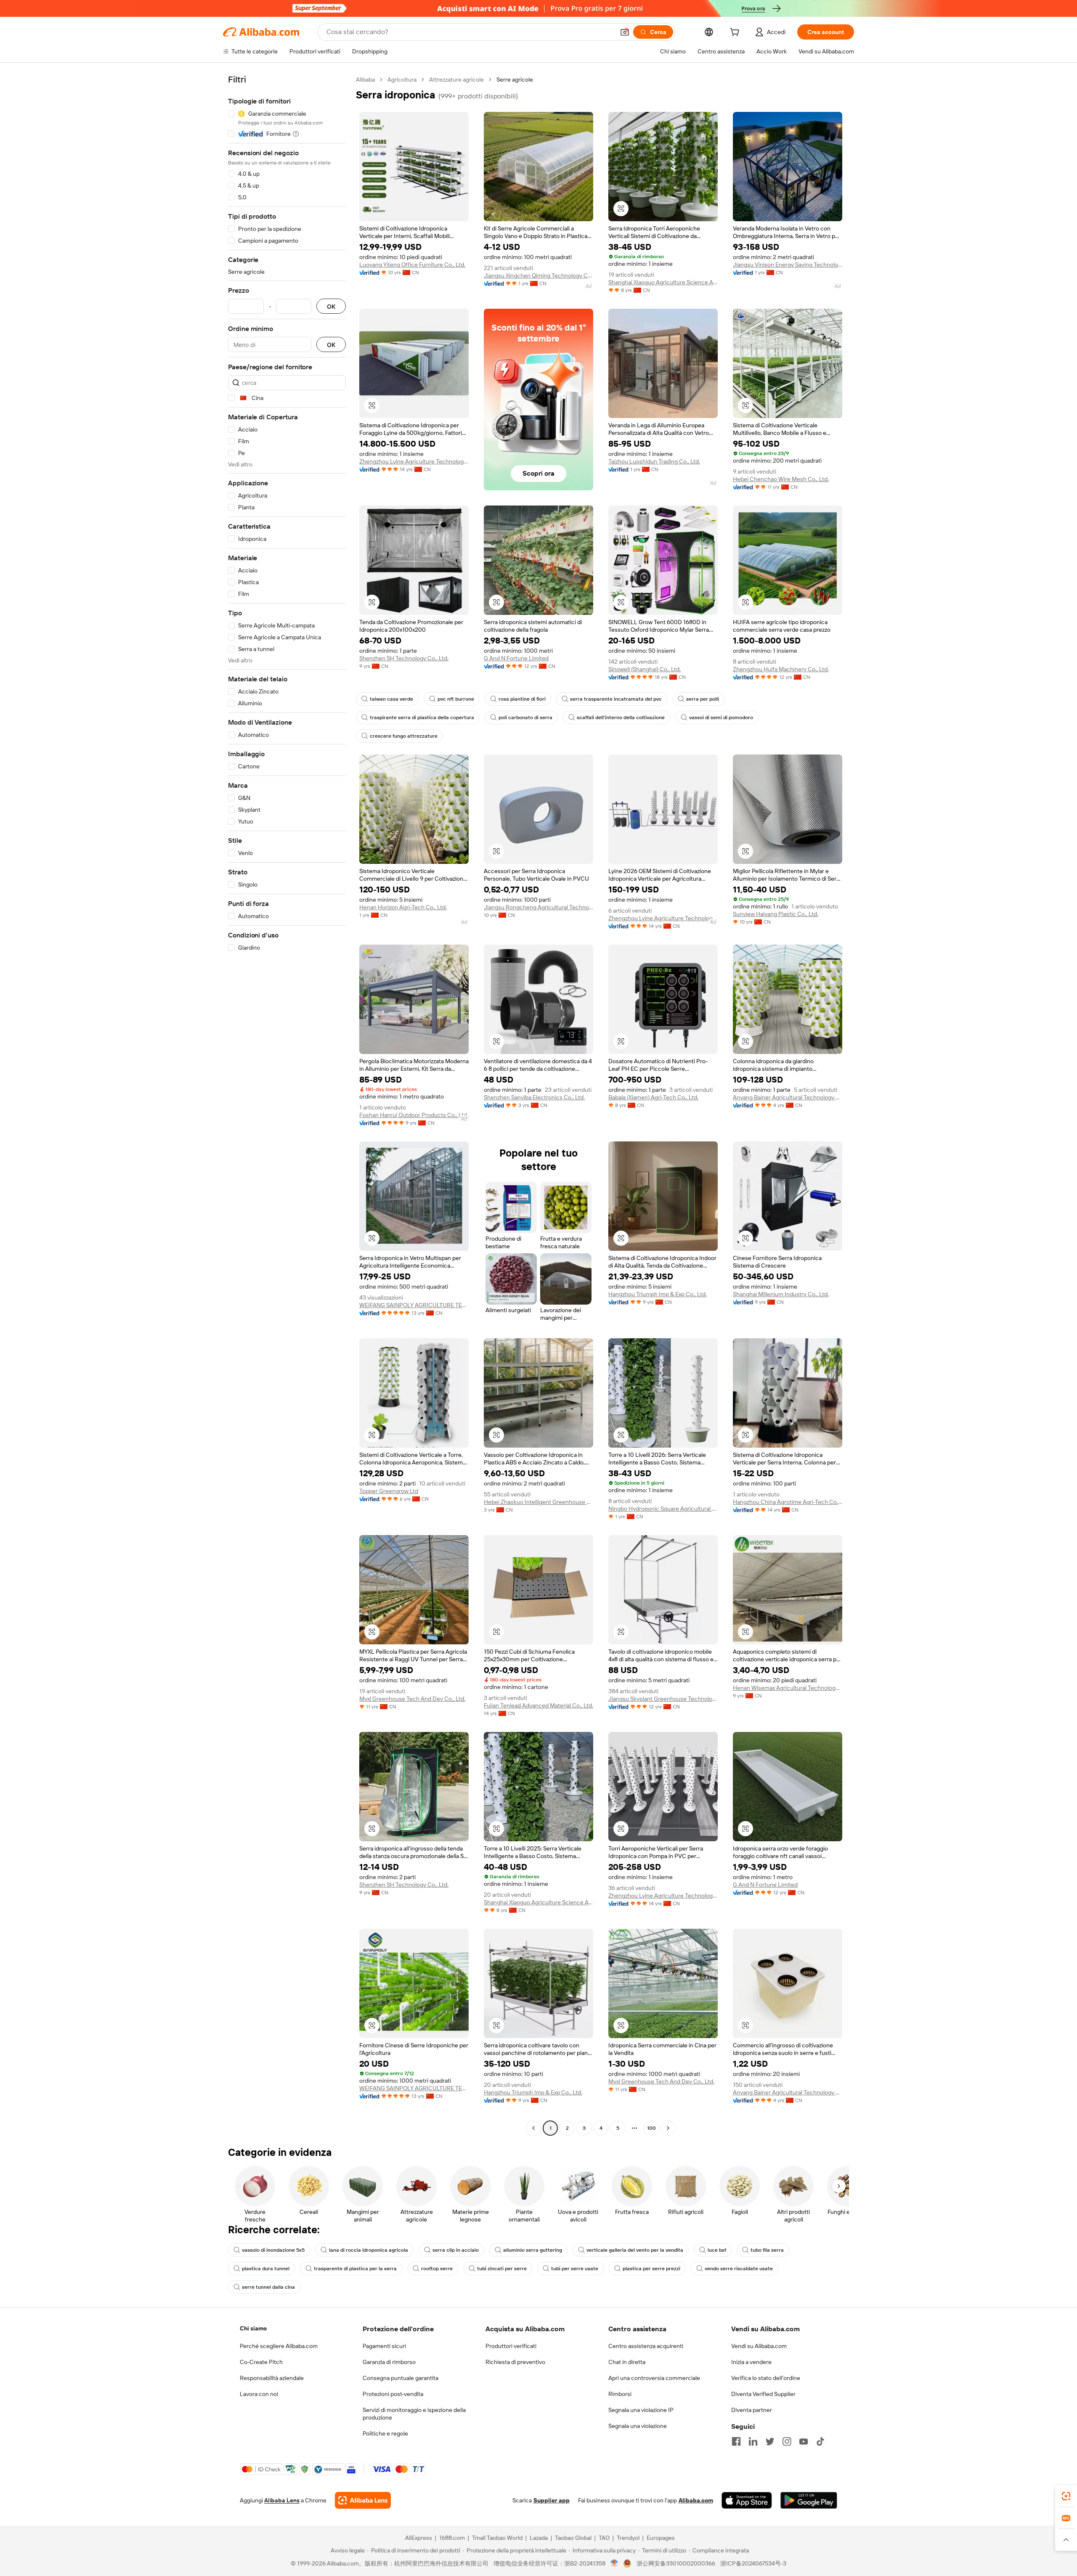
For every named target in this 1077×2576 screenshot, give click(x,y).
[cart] (736, 33)
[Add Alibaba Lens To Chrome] (363, 2500)
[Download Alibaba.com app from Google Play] (809, 2500)
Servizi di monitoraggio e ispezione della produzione (414, 2414)
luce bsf (717, 2250)
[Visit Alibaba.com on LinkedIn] (753, 2441)
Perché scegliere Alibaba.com (279, 2346)
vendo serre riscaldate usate (739, 2269)
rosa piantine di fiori (522, 699)
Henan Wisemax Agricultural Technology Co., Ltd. (788, 1688)
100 (651, 2128)
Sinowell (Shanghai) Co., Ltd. (645, 669)
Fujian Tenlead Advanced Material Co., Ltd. (538, 1705)
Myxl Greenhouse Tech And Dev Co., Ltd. (412, 1699)
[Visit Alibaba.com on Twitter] (770, 2441)
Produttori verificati (511, 2346)
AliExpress (419, 2538)
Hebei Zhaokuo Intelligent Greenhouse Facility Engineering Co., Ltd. (538, 1502)
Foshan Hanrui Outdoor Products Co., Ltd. (414, 1115)
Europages (661, 2538)
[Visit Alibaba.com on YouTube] (804, 2441)
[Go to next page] (668, 2128)
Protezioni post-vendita (393, 2394)
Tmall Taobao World (497, 2538)
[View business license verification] (614, 2563)
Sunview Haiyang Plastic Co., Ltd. (776, 914)
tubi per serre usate (575, 2269)
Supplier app (552, 2500)
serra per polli (703, 699)
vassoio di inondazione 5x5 (273, 2250)
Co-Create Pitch (261, 2362)
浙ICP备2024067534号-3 (753, 2563)
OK (331, 306)
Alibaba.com (696, 2500)
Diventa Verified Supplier (763, 2394)
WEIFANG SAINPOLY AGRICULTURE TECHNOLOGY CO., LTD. (414, 1305)
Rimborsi (620, 2394)
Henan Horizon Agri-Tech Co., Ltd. (403, 907)
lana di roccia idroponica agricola (369, 2250)
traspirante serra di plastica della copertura (422, 717)
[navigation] (287, 1105)
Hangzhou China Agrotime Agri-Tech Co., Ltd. (788, 1502)
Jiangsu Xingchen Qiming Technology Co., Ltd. (538, 275)
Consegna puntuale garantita (401, 2378)
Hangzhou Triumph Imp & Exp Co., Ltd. (658, 1294)
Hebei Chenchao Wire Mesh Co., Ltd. (781, 479)
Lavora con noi (259, 2394)
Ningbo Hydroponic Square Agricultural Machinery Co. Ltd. (663, 1509)
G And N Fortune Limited (516, 658)
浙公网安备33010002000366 (676, 2563)
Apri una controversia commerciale (654, 2378)
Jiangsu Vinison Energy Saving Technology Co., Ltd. (788, 265)
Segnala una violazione (638, 2426)
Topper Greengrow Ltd (389, 1491)
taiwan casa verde (391, 699)
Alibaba (365, 79)
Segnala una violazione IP (641, 2410)
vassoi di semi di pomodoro (721, 717)
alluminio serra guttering (533, 2250)
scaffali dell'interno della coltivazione (621, 717)
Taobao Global (573, 2538)
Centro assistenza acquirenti (646, 2346)
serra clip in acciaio (456, 2250)
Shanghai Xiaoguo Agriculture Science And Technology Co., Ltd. (663, 282)
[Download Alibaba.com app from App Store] (747, 2500)
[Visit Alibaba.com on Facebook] (736, 2441)
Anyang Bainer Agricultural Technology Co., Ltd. (788, 1097)
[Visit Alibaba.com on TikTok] (820, 2441)
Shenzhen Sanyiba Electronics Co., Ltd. (534, 1097)
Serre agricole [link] (515, 79)
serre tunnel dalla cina (268, 2287)
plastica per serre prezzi (651, 2269)
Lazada (539, 2538)
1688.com (452, 2538)
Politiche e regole (385, 2433)
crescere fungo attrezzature (404, 736)
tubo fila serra (767, 2250)
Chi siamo (253, 2328)
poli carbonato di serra (525, 717)
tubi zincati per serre (502, 2269)
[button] (625, 32)
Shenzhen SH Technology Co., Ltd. (404, 658)
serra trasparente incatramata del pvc (616, 699)
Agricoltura (402, 79)
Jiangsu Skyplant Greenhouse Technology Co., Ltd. (663, 1699)
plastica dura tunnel (266, 2269)
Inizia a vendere (751, 2362)
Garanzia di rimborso (389, 2362)
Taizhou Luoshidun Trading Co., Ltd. (654, 461)
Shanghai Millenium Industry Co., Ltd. (781, 1294)
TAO (604, 2538)
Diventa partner (752, 2410)
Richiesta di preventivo (515, 2362)
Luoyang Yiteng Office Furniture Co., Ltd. (412, 265)
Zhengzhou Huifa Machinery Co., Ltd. (781, 669)
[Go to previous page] (533, 2128)
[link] (1066, 2496)
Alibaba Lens (282, 2500)
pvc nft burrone (456, 699)
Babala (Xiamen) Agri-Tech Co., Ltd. (653, 1097)
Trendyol (628, 2538)
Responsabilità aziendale (272, 2378)
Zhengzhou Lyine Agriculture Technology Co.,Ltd (414, 461)
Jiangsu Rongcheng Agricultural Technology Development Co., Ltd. (538, 907)
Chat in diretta (627, 2362)
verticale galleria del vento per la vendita (635, 2250)
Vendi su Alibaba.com (759, 2346)
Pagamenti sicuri (384, 2346)
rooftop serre (437, 2269)
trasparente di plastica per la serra (355, 2269)
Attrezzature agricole (456, 79)
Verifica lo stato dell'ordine (766, 2378)
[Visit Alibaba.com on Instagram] (787, 2441)
